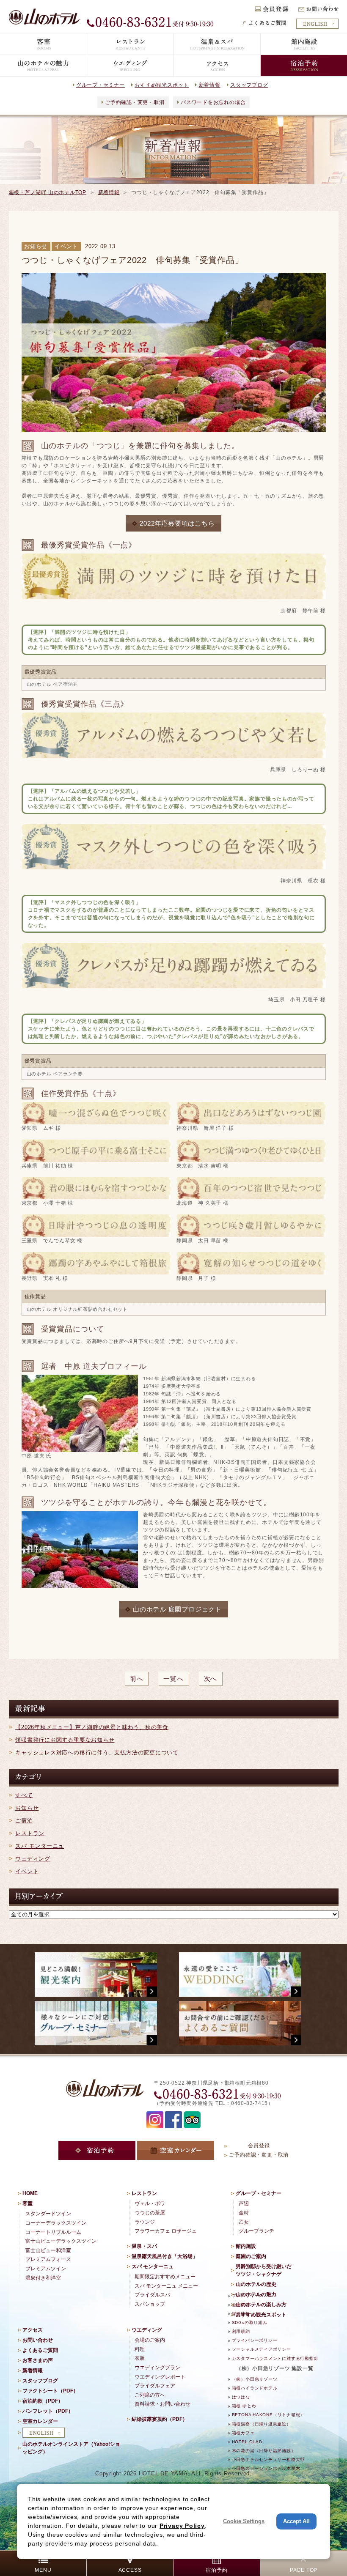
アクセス (33, 2330)
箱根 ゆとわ (244, 2406)
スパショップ (150, 2304)
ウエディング (147, 2330)
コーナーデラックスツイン (56, 2223)
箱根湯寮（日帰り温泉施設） (262, 2424)
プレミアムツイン (46, 2269)
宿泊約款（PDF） (43, 2401)
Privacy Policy (182, 2526)
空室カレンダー (40, 2421)
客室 (28, 2203)
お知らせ (27, 1808)
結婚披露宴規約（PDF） (160, 2419)
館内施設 (246, 2246)
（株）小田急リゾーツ (255, 2379)
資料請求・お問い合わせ (162, 2404)
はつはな (241, 2397)
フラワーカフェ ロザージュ (166, 2231)
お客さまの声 (38, 2360)
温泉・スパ (144, 2246)
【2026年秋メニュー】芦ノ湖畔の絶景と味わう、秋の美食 (92, 1727)
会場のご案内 (150, 2340)
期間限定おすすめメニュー (165, 2277)
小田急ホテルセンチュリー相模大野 (268, 2460)
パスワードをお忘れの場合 (213, 102)
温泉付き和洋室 (43, 2278)
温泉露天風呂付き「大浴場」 (165, 2256)
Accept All (296, 2521)
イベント (27, 1871)
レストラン (30, 1833)
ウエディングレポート (160, 2377)
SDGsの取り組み (250, 2323)
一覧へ (173, 1679)
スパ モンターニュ (40, 1846)
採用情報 (241, 2314)
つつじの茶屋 (150, 2213)
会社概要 (241, 2305)
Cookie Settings (244, 2521)
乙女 (244, 2222)
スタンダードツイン (48, 2214)
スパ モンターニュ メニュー (166, 2286)
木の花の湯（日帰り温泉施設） (264, 2451)
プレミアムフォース (48, 2259)
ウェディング (33, 1859)
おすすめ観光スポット (162, 85)
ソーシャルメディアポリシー (262, 2349)
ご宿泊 (24, 1821)
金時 (244, 2213)
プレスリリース (248, 2295)
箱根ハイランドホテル (255, 2388)
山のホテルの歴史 (256, 2284)
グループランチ (256, 2231)
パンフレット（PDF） (48, 2411)
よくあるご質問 (40, 2350)
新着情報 (210, 85)
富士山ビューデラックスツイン (61, 2241)
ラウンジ (145, 2222)
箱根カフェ (243, 2433)
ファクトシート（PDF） (50, 2391)
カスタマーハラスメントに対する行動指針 (275, 2358)
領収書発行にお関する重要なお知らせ (65, 1740)
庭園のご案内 (251, 2256)
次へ (211, 1679)
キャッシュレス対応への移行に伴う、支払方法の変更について (97, 1753)
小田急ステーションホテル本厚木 (266, 2468)
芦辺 (244, 2203)
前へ (137, 1679)
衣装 (140, 2358)
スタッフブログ (249, 85)
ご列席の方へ (150, 2395)
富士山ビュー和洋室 (48, 2250)
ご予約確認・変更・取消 (135, 102)
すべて (24, 1795)
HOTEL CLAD (247, 2442)
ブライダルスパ (152, 2295)
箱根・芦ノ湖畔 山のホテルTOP (48, 192)
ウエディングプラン (157, 2368)
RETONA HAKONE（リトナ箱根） (269, 2415)
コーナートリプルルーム (53, 2232)
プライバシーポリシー (255, 2340)
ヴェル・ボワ (150, 2203)
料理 (140, 2349)
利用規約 (241, 2331)
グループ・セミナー (101, 85)
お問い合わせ (38, 2340)
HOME (30, 2193)
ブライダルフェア (155, 2386)
